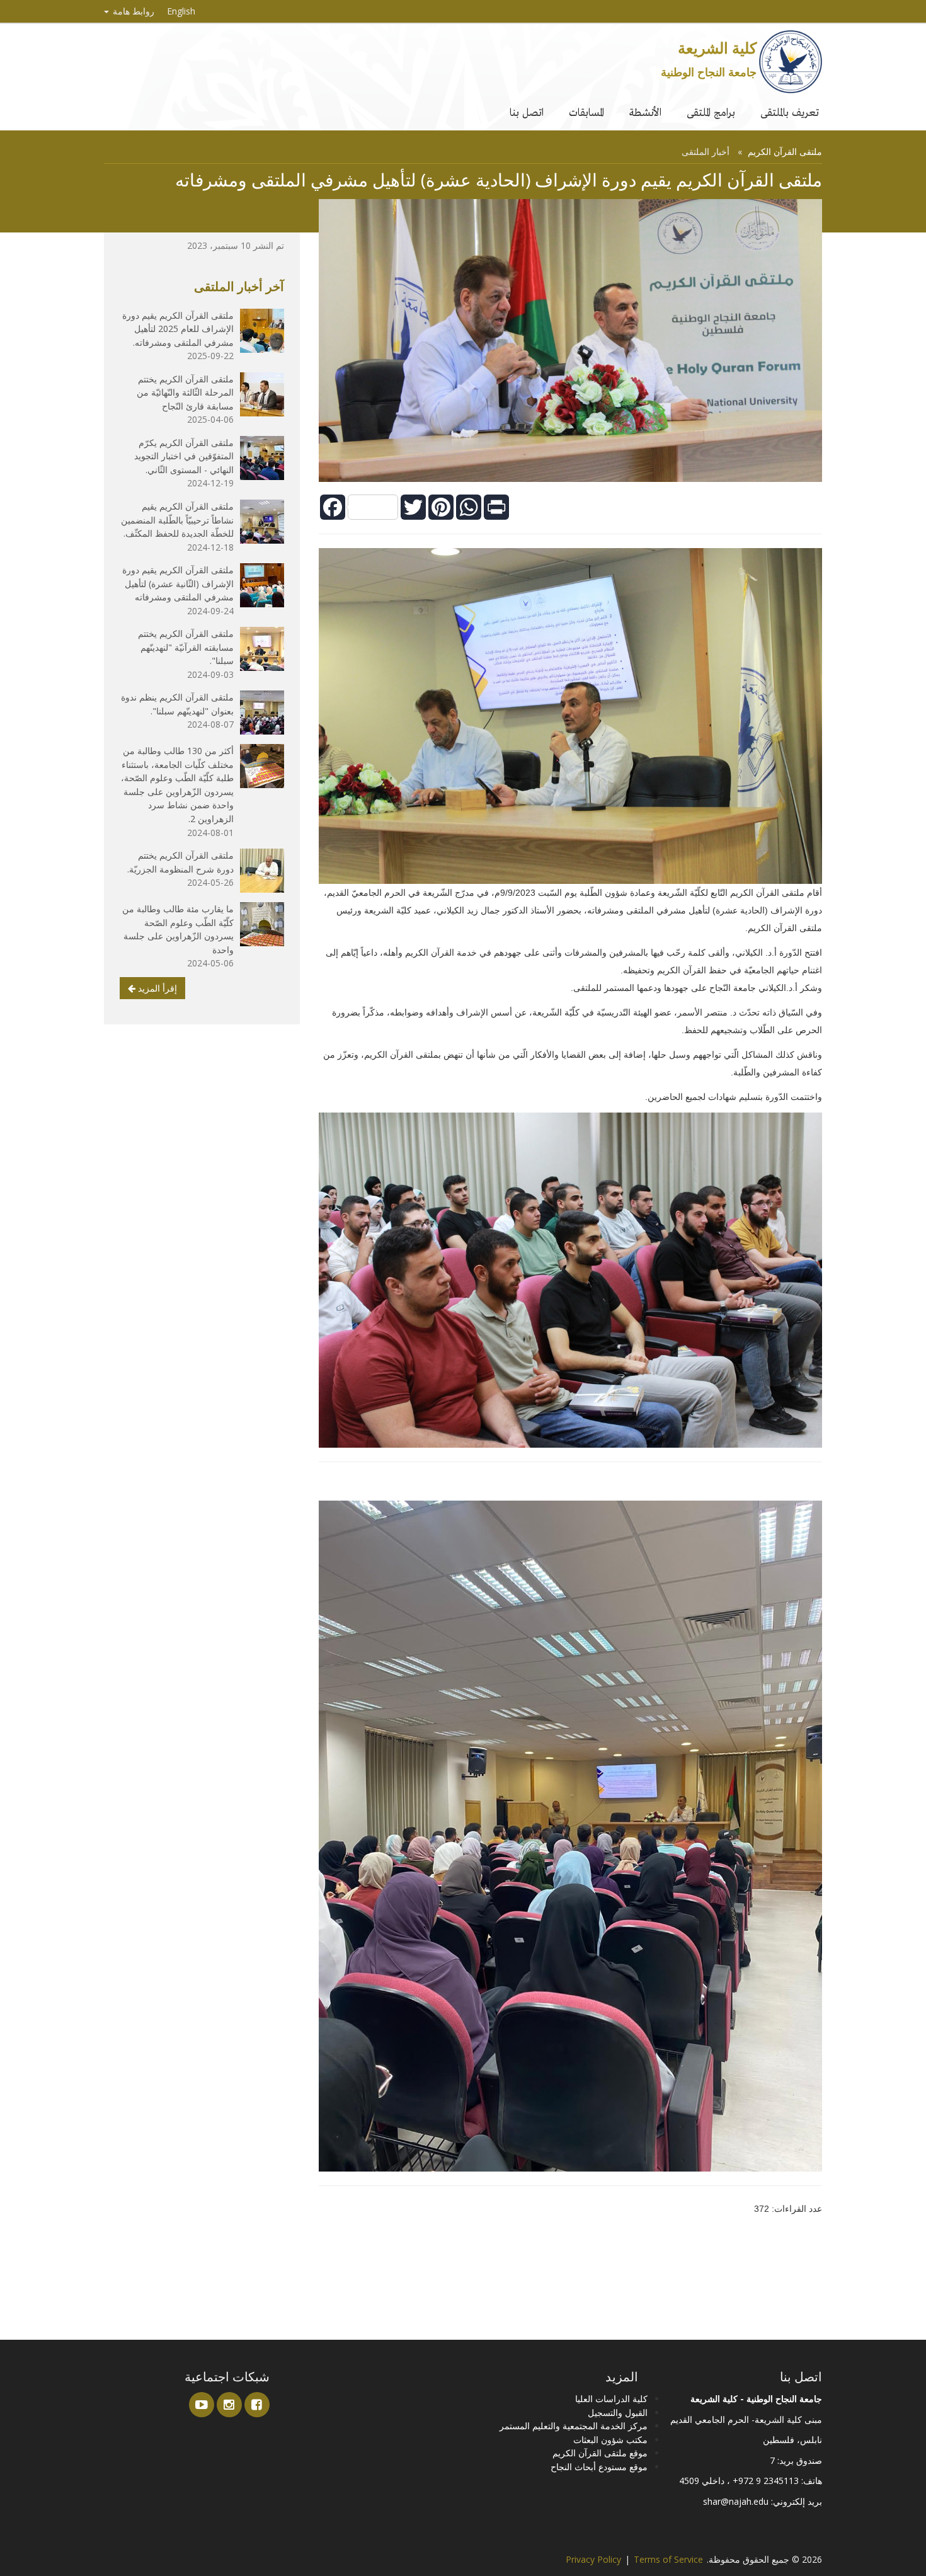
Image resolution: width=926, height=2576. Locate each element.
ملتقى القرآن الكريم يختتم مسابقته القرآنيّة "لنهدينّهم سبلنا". (186, 647)
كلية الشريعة (717, 48)
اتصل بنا (527, 112)
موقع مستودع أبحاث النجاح (599, 2467)
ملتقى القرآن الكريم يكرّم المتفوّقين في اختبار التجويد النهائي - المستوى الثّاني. (184, 456)
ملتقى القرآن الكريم (785, 152)
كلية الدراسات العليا (611, 2399)
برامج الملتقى (711, 112)
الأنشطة (645, 112)
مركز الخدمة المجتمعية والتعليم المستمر (574, 2426)
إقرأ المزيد (156, 988)
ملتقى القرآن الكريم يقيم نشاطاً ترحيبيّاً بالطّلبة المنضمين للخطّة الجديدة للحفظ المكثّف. (177, 520)
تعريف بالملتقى (790, 112)
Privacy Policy (593, 2559)
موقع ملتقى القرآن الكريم (600, 2453)
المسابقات (586, 112)
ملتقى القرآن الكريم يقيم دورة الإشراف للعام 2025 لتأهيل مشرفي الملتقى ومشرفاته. (178, 329)
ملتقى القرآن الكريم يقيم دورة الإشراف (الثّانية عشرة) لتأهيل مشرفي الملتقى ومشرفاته (178, 583)
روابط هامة (132, 11)
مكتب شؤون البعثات (610, 2440)
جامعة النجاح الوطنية (709, 72)
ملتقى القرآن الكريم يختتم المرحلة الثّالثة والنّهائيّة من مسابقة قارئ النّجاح (185, 392)
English (181, 11)
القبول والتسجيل (618, 2413)
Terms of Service (668, 2559)
